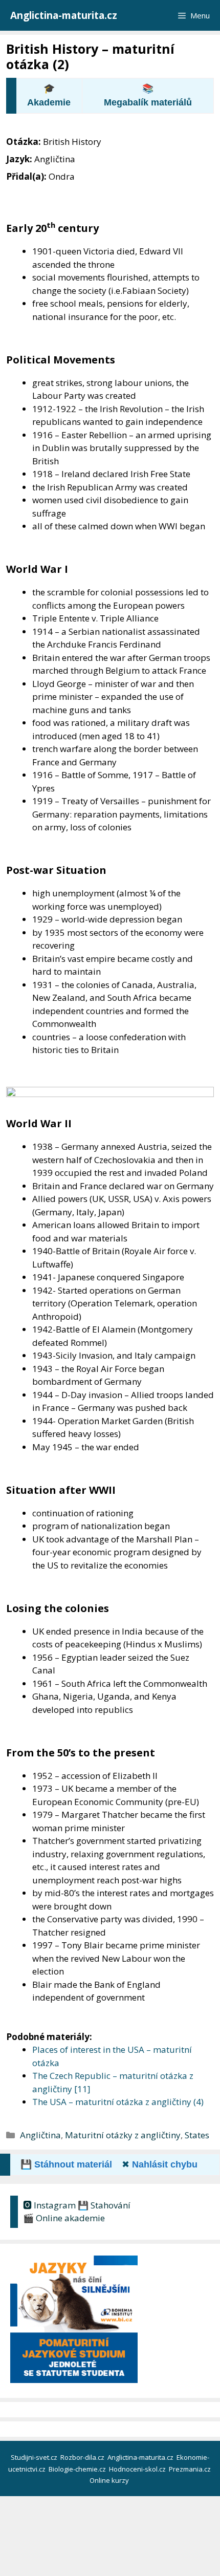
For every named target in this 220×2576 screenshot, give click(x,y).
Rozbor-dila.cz (83, 2457)
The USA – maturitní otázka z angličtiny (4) (118, 2102)
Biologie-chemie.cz (78, 2469)
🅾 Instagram (49, 2205)
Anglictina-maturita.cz (64, 15)
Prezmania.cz (191, 2469)
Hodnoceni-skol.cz (138, 2469)
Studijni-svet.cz (35, 2457)
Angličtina (40, 2135)
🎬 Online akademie (64, 2218)
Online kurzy (110, 2480)
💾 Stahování (104, 2205)
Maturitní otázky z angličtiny (123, 2135)
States (197, 2135)
